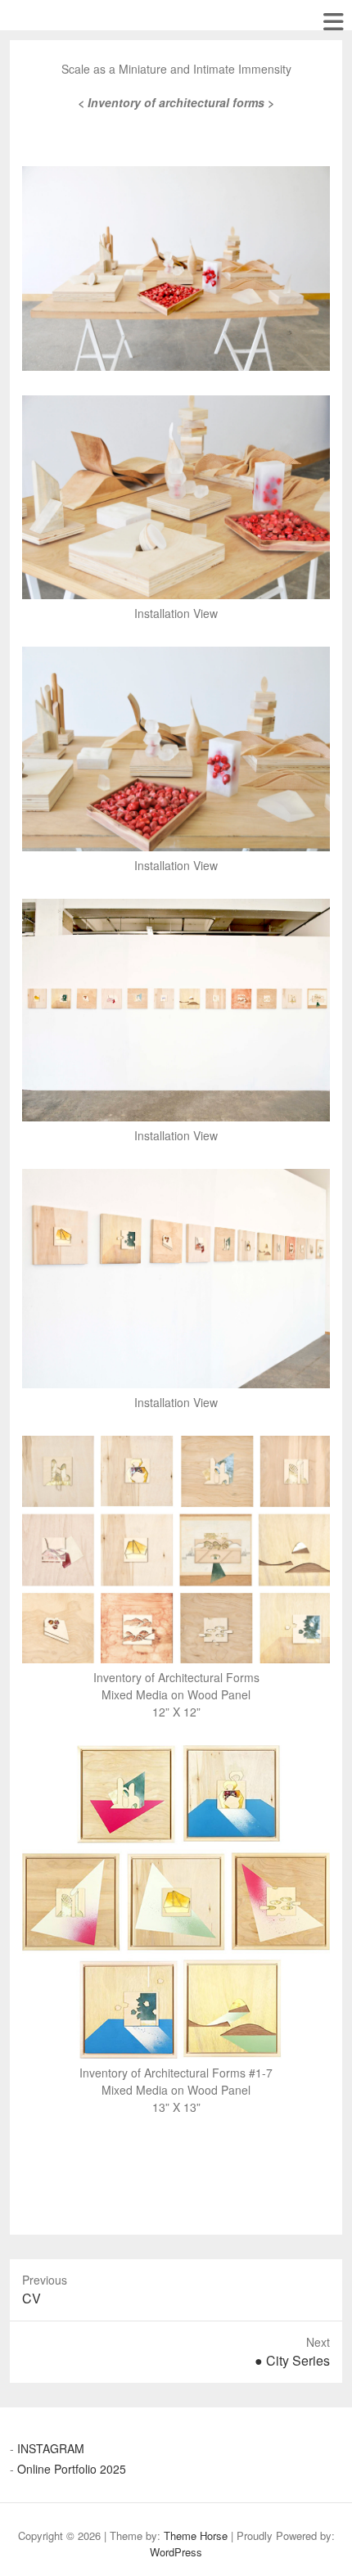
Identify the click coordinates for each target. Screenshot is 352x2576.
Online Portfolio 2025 (72, 2469)
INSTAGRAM (51, 2448)
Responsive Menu (333, 22)
